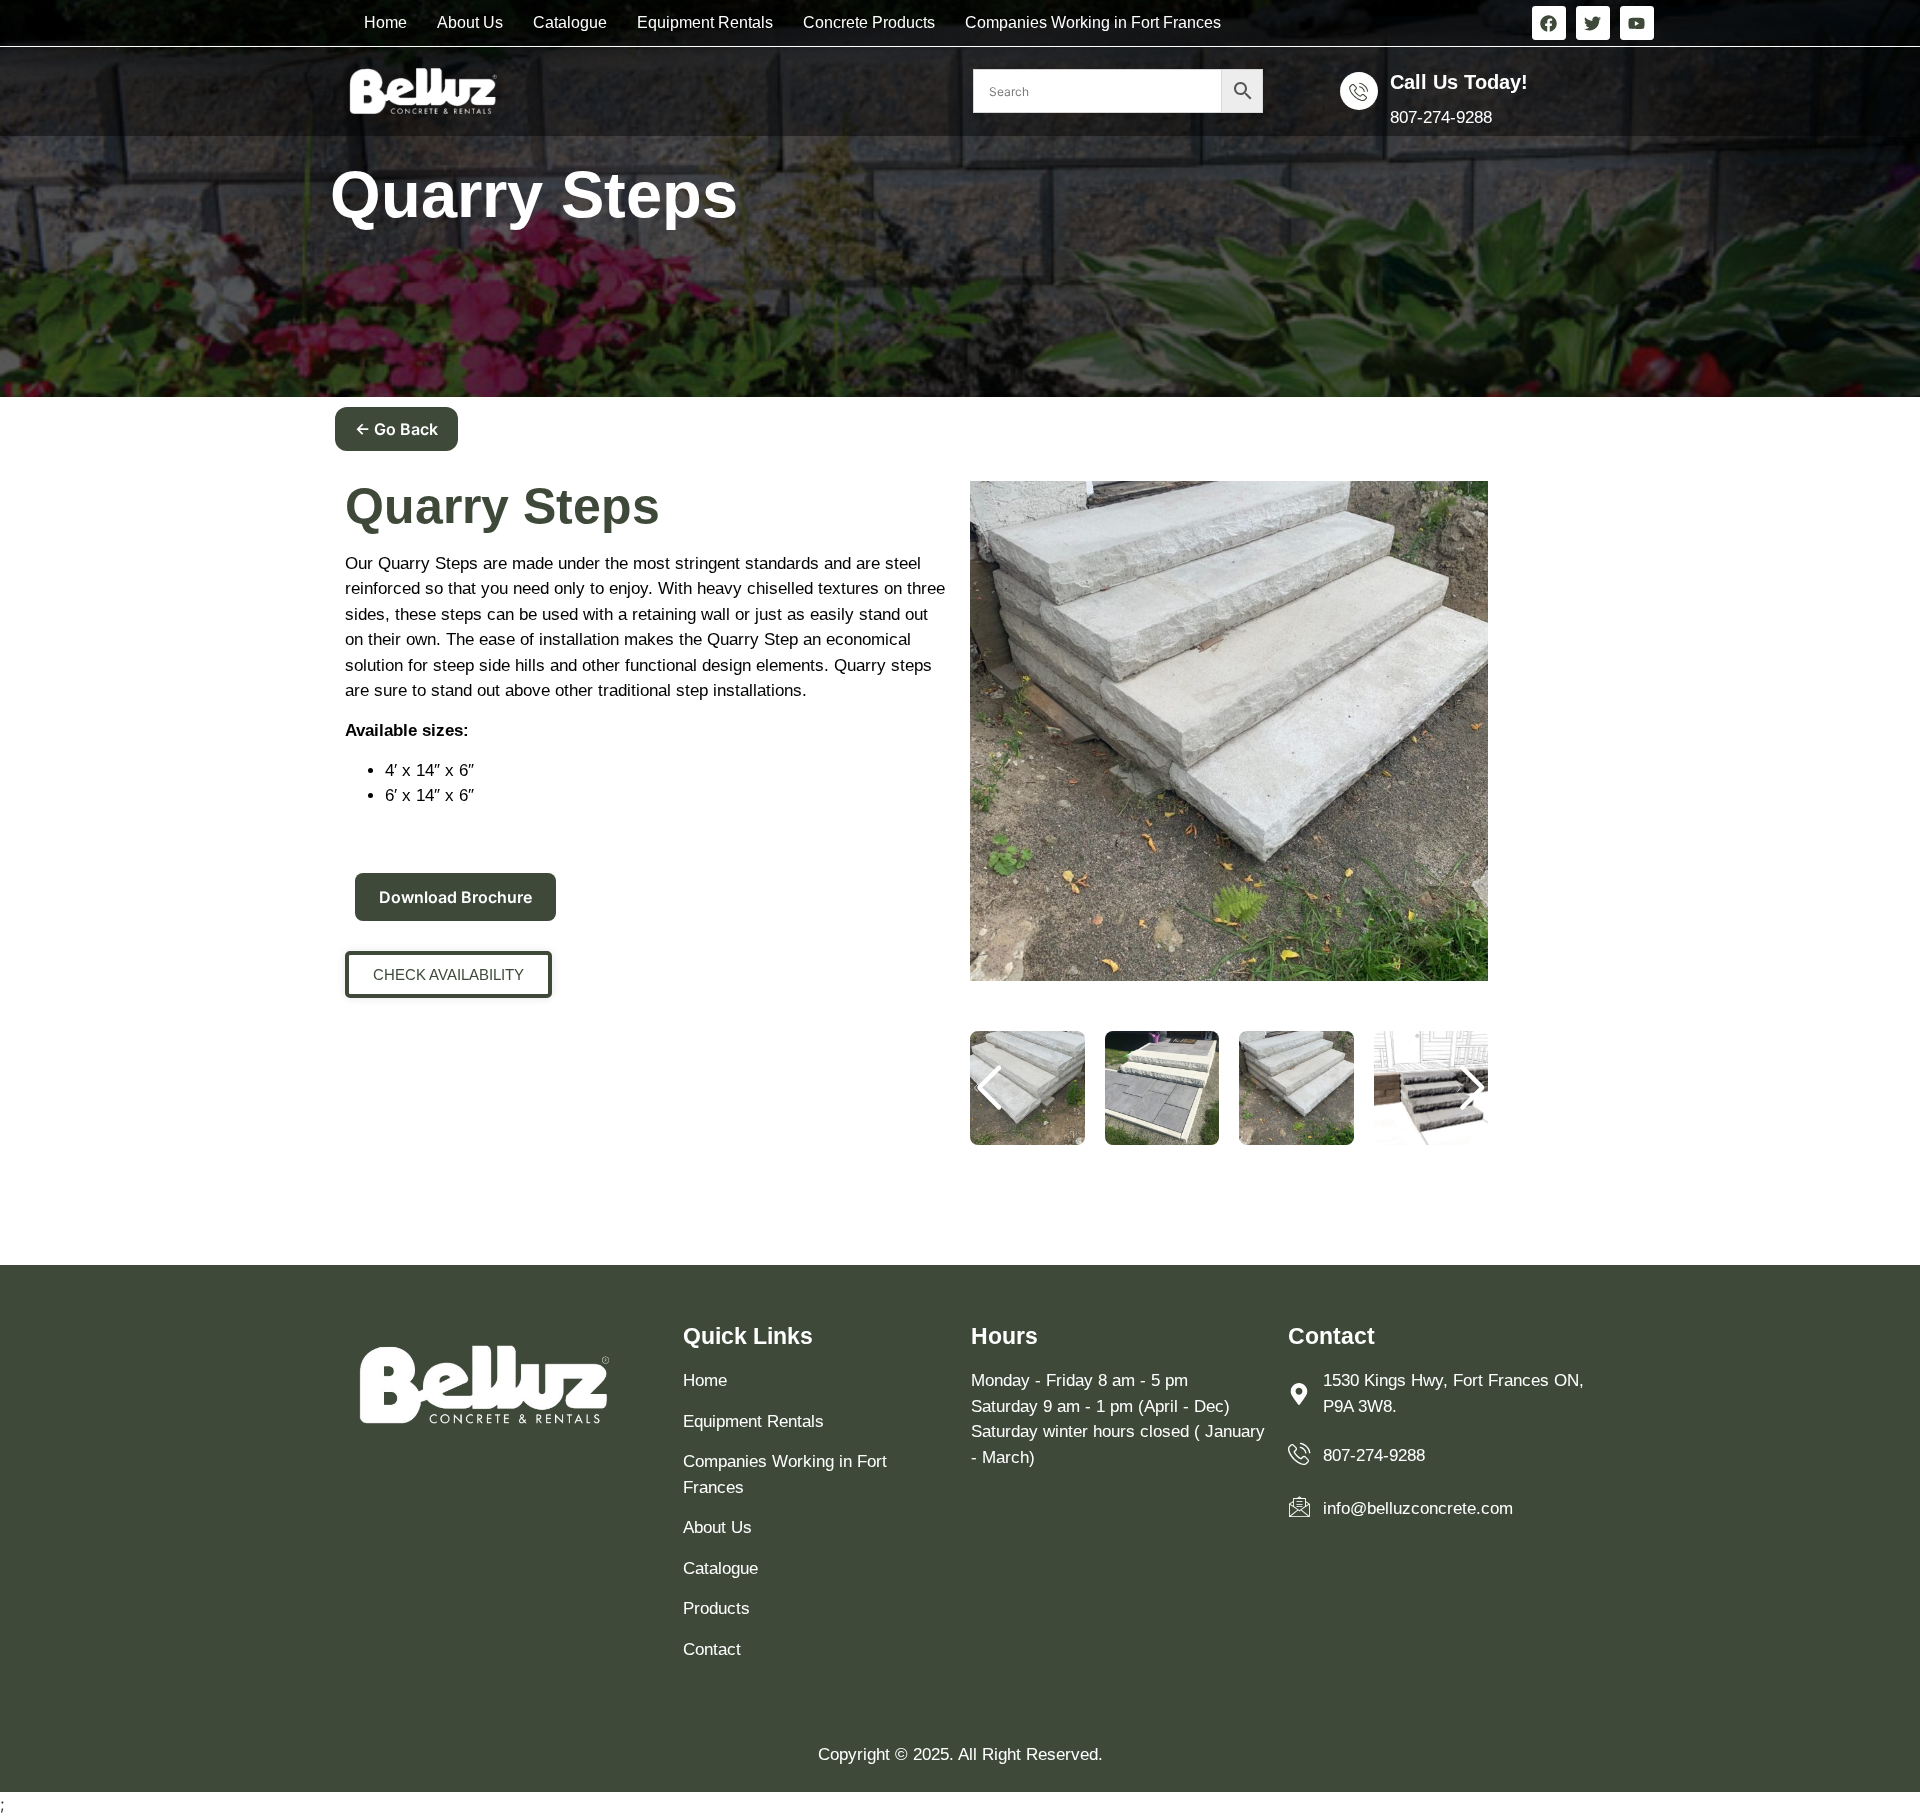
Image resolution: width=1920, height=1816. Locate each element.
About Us (470, 22)
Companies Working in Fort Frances (1093, 22)
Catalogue (570, 22)
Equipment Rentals (705, 22)
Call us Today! (1459, 82)
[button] (1470, 1088)
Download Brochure (455, 897)
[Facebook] (1549, 23)
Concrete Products (869, 22)
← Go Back (396, 429)
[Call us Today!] (1359, 91)
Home (385, 22)
